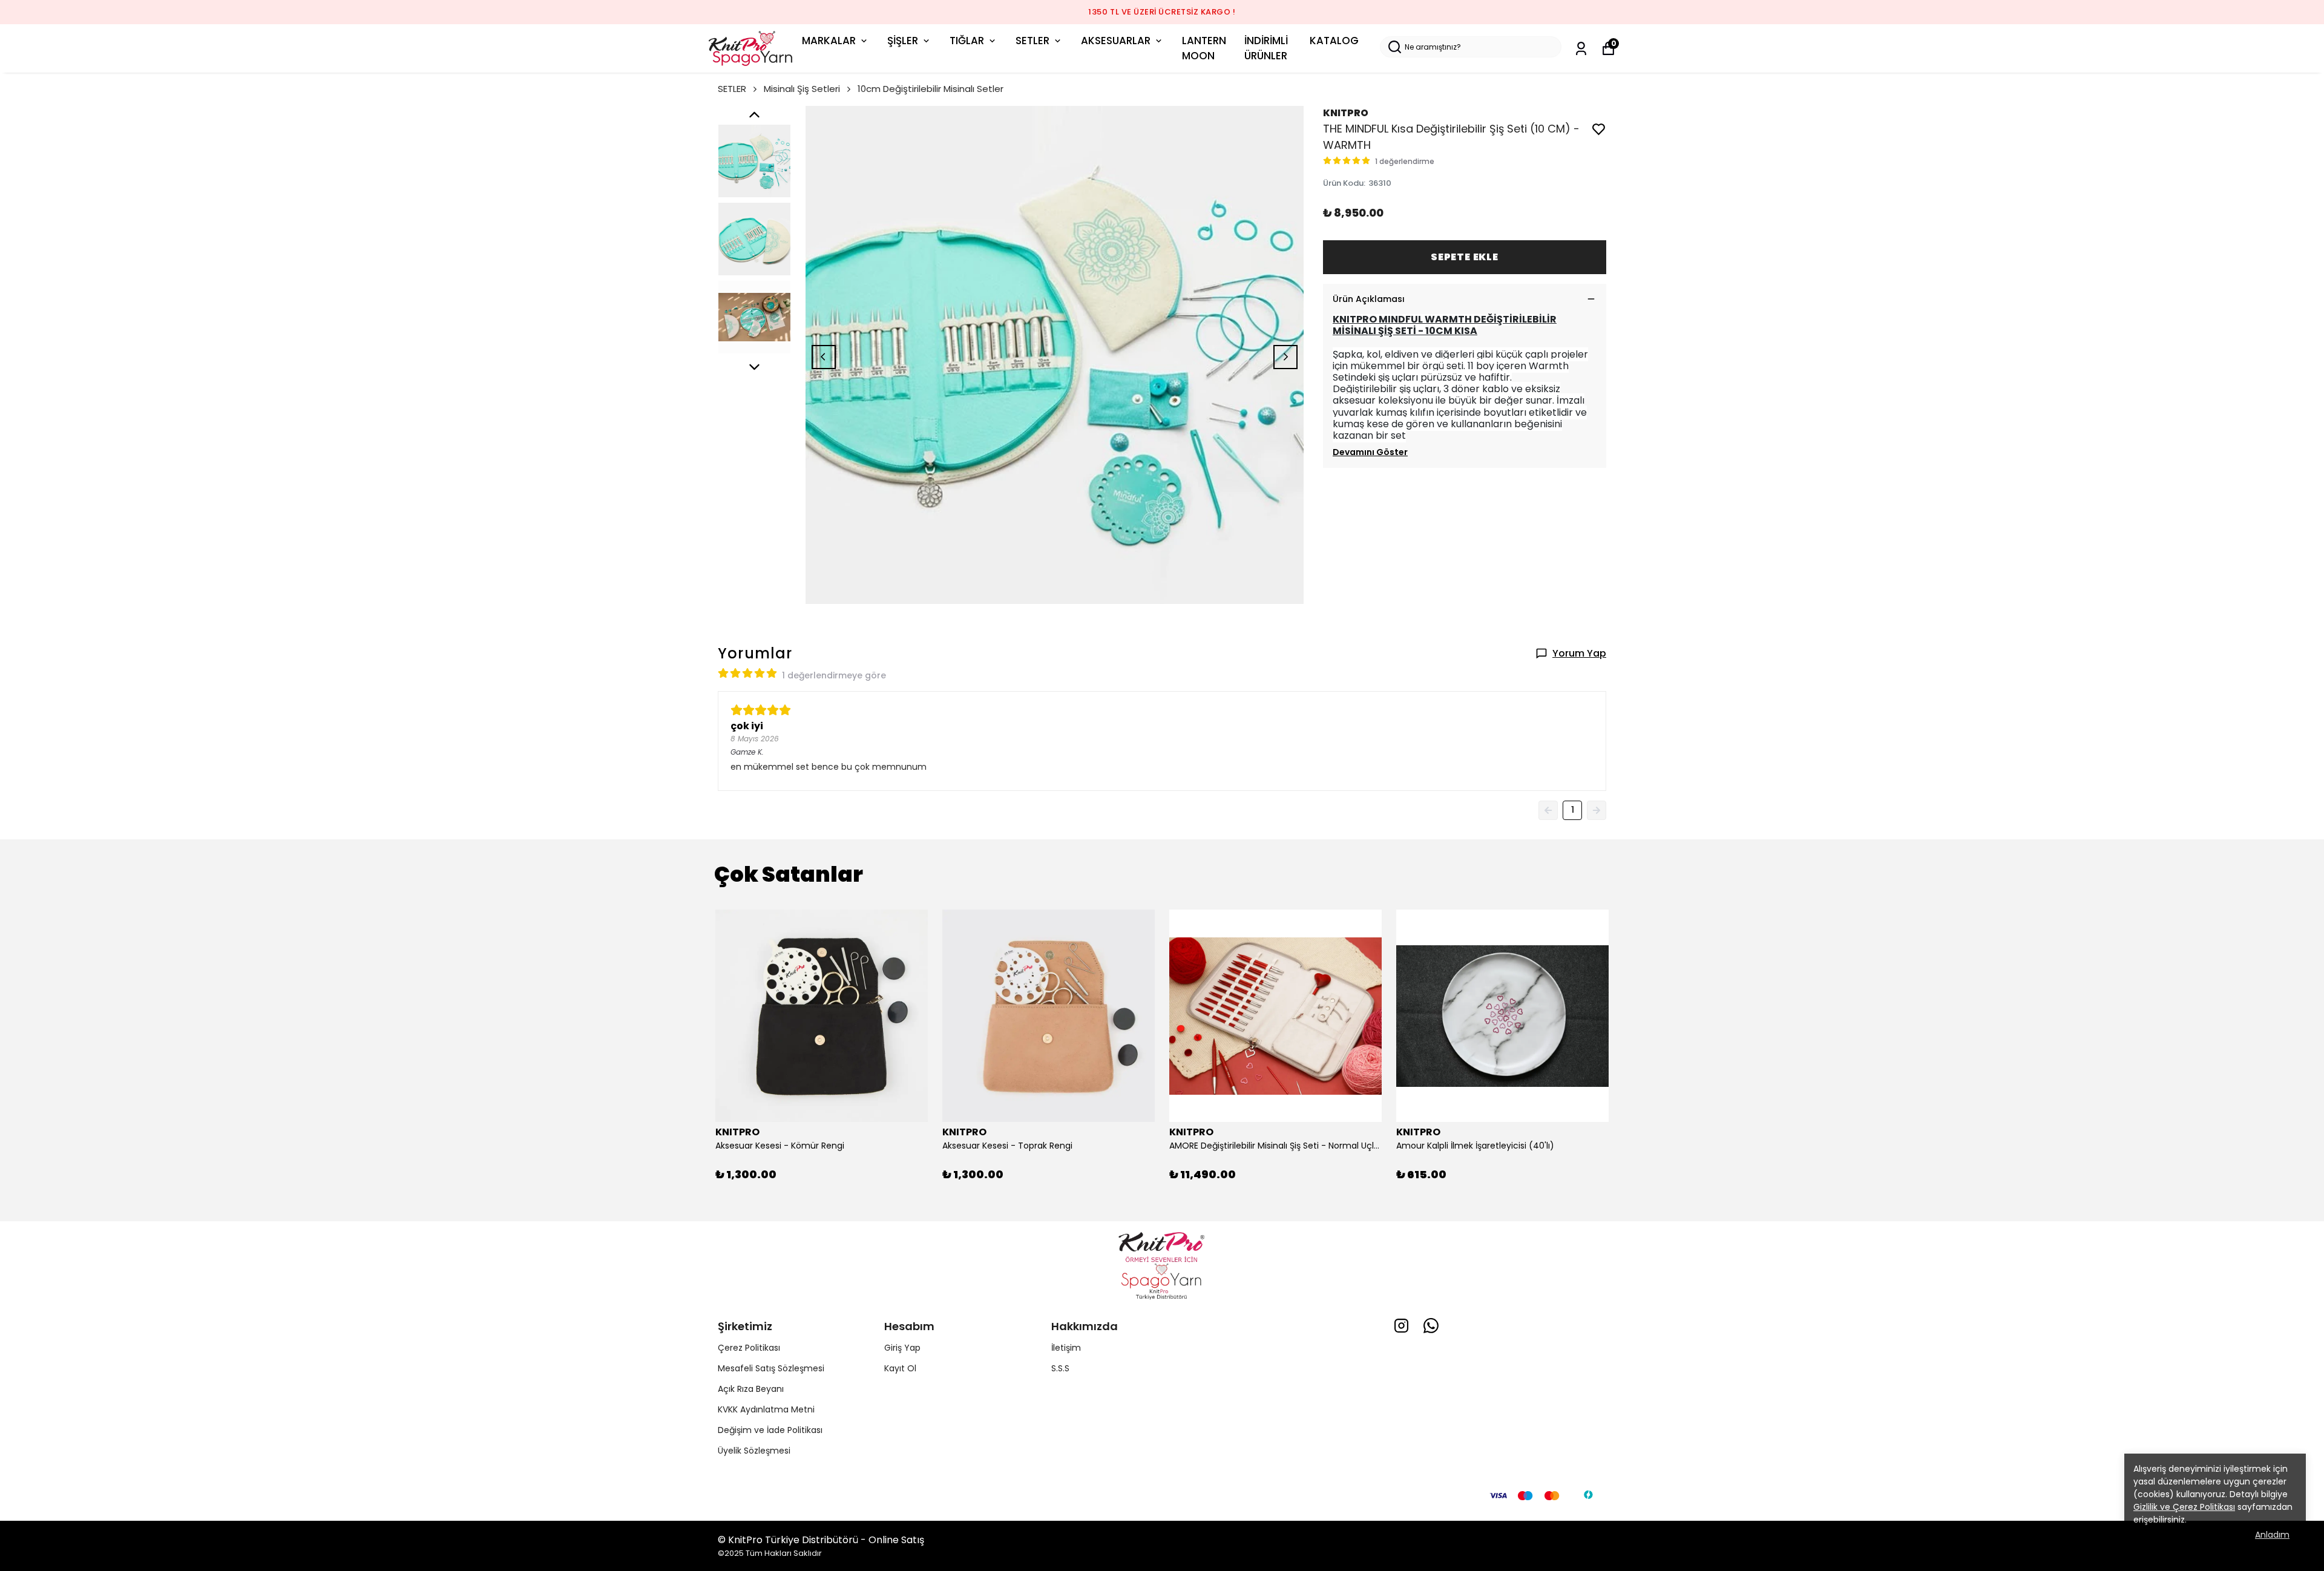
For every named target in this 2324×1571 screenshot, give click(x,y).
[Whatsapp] (1431, 1326)
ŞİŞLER (903, 41)
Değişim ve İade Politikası (770, 1430)
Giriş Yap (902, 1348)
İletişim (1066, 1348)
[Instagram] (1401, 1326)
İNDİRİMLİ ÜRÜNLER (1266, 48)
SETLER (1032, 41)
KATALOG (1334, 41)
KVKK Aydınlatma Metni (766, 1409)
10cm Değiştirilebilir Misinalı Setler (931, 89)
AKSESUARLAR (1116, 41)
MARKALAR (829, 41)
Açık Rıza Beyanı (751, 1389)
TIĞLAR (967, 41)
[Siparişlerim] (1581, 49)
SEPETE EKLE (1465, 257)
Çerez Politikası (749, 1348)
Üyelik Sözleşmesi (754, 1451)
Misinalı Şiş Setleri (802, 89)
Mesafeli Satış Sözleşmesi (771, 1368)
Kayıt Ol (900, 1368)
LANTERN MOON (1204, 48)
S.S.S (1060, 1368)
